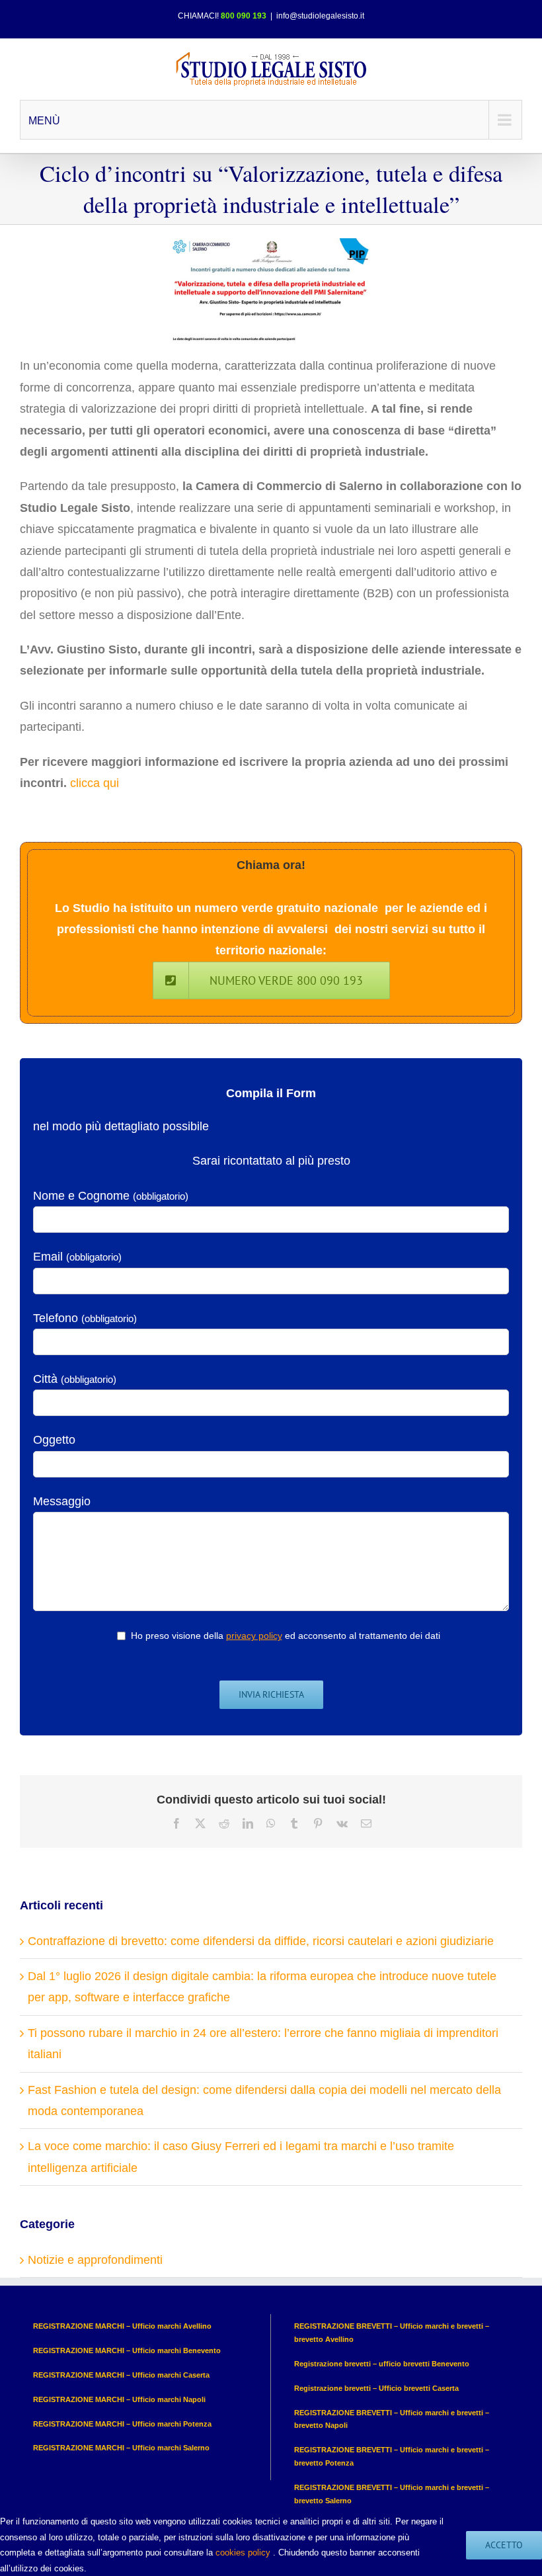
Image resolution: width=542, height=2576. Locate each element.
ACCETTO (504, 2545)
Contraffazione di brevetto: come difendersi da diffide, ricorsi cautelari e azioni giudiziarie (261, 1941)
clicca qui (95, 783)
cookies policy (243, 2553)
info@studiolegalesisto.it (320, 16)
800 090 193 (244, 16)
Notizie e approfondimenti (95, 2260)
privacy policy (254, 1636)
